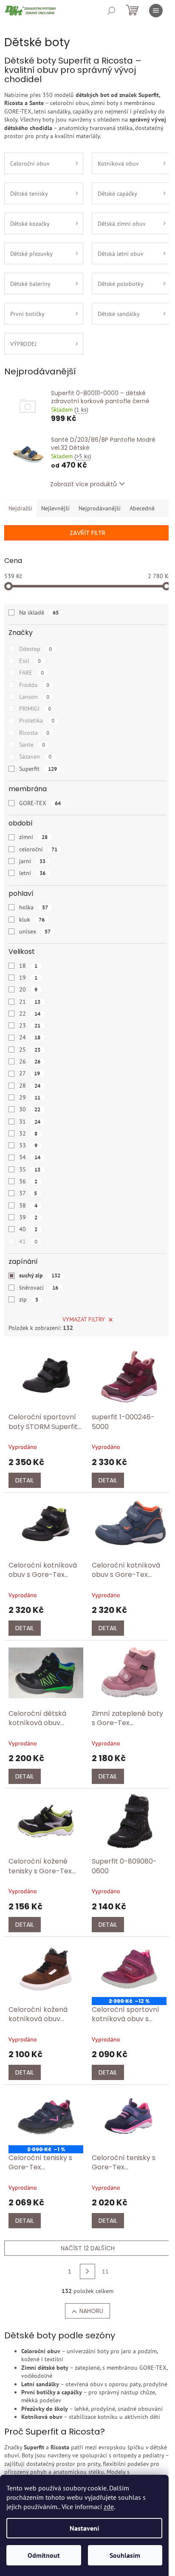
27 (30, 1073)
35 (30, 1169)
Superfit (38, 769)
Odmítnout (44, 2555)
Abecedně (142, 508)
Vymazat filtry (84, 1319)
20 (28, 989)
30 (30, 1109)
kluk (32, 920)
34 (30, 1157)
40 (28, 1229)
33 (28, 1145)
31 (30, 1122)
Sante (32, 745)
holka (34, 907)
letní (32, 873)
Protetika (37, 720)
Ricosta (34, 733)
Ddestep (35, 649)
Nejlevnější (55, 508)
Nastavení (84, 2528)
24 (30, 1037)
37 (28, 1193)
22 (30, 1014)
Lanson (34, 697)
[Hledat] (111, 11)
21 (30, 1002)
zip (29, 1299)
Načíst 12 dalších (88, 2248)
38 (28, 1205)
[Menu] (156, 11)
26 (30, 1061)
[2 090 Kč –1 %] (46, 2117)
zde (109, 2507)
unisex (35, 931)
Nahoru (91, 2311)
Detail (25, 1480)
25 (30, 1050)
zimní (33, 837)
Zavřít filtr (87, 533)
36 (28, 1181)
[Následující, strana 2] (87, 2271)
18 (28, 966)
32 (28, 1133)
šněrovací (39, 1288)
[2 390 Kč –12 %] (129, 1969)
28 (30, 1086)
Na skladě (39, 612)
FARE (31, 673)
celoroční (38, 849)
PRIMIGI (35, 709)
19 (28, 978)
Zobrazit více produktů (83, 484)
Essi (30, 661)
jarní (32, 861)
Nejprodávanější (100, 508)
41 (28, 1241)
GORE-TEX (40, 803)
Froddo (34, 685)
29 (30, 1097)
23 (30, 1025)
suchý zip (40, 1275)
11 (105, 2271)
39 (28, 1217)
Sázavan (35, 756)
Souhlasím (125, 2555)
